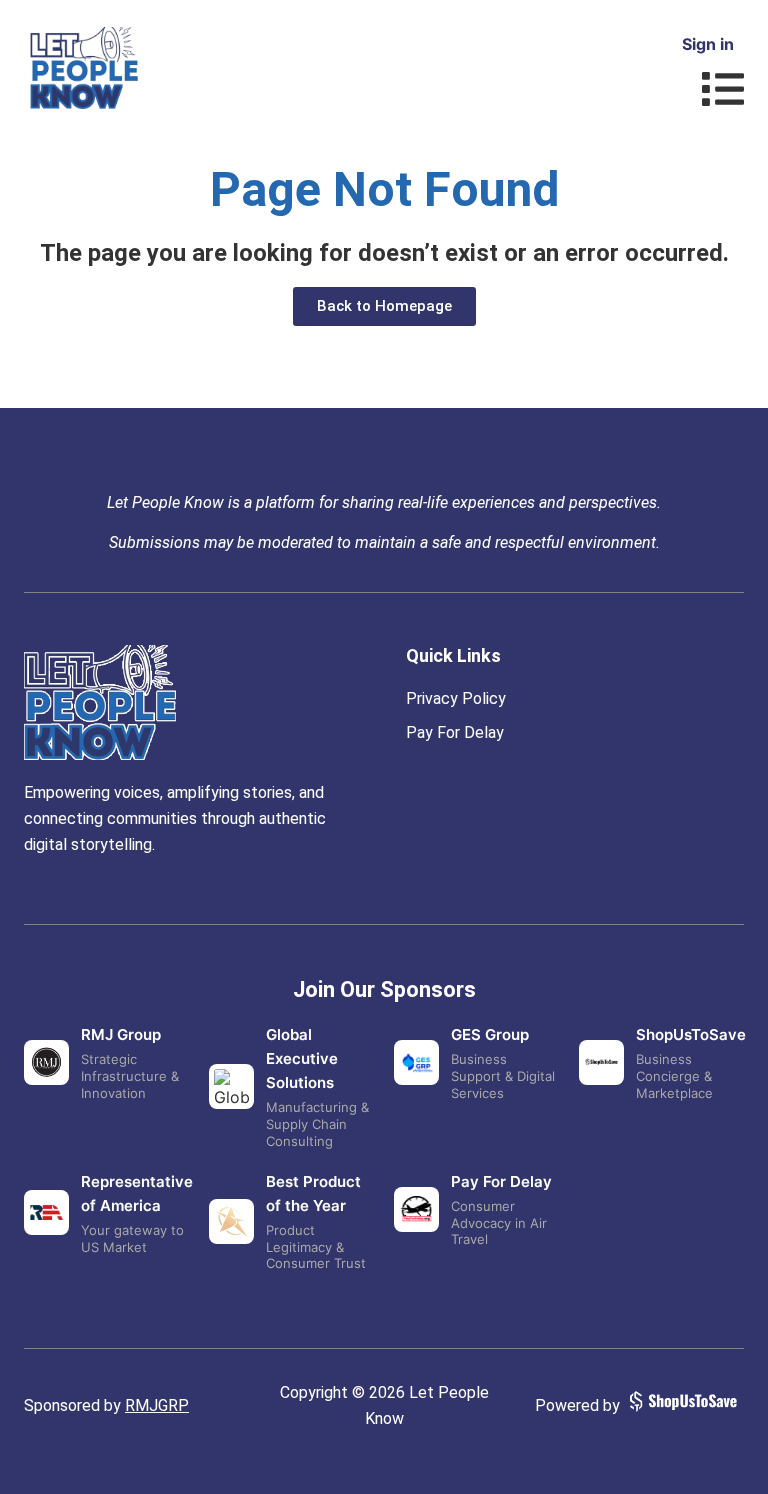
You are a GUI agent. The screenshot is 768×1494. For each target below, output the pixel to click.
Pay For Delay (455, 732)
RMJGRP (157, 1405)
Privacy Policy (456, 698)
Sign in (708, 44)
